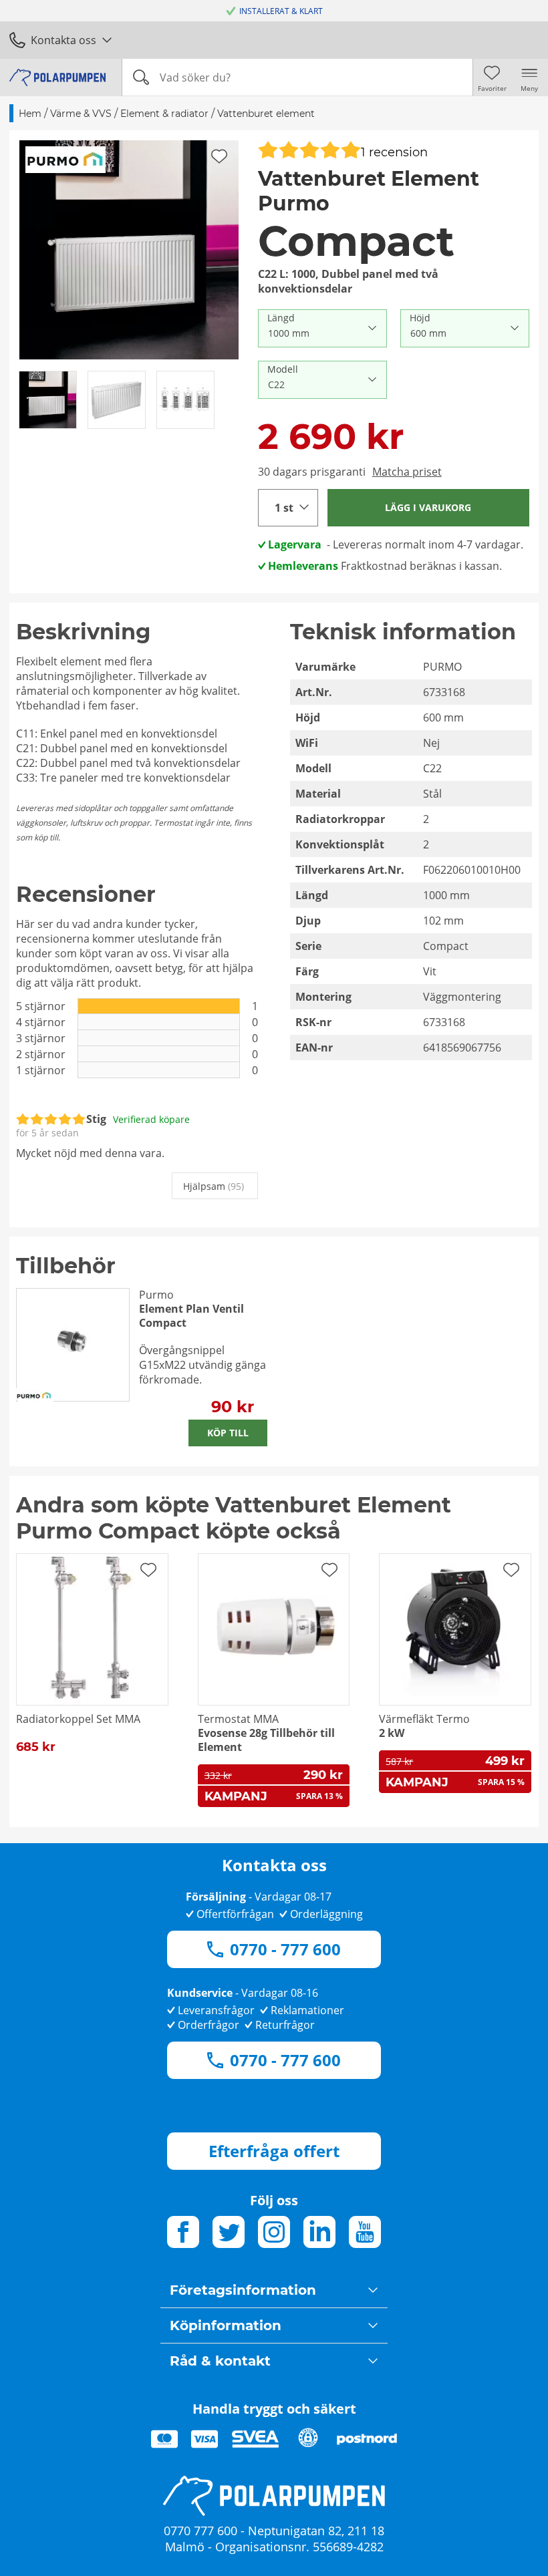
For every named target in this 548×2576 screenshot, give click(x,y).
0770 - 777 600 (285, 1949)
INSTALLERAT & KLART (281, 11)
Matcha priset (407, 472)
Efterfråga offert (274, 2151)
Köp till (228, 1433)
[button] (129, 250)
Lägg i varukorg (428, 507)
